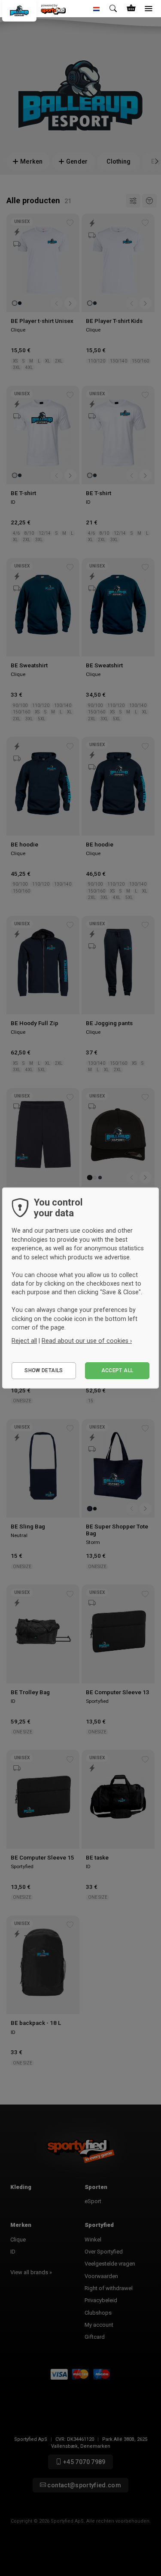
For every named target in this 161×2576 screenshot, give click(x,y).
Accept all (117, 1370)
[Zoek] (114, 9)
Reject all (24, 1341)
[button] (97, 9)
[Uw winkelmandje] (131, 9)
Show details (44, 1370)
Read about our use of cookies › (87, 1341)
